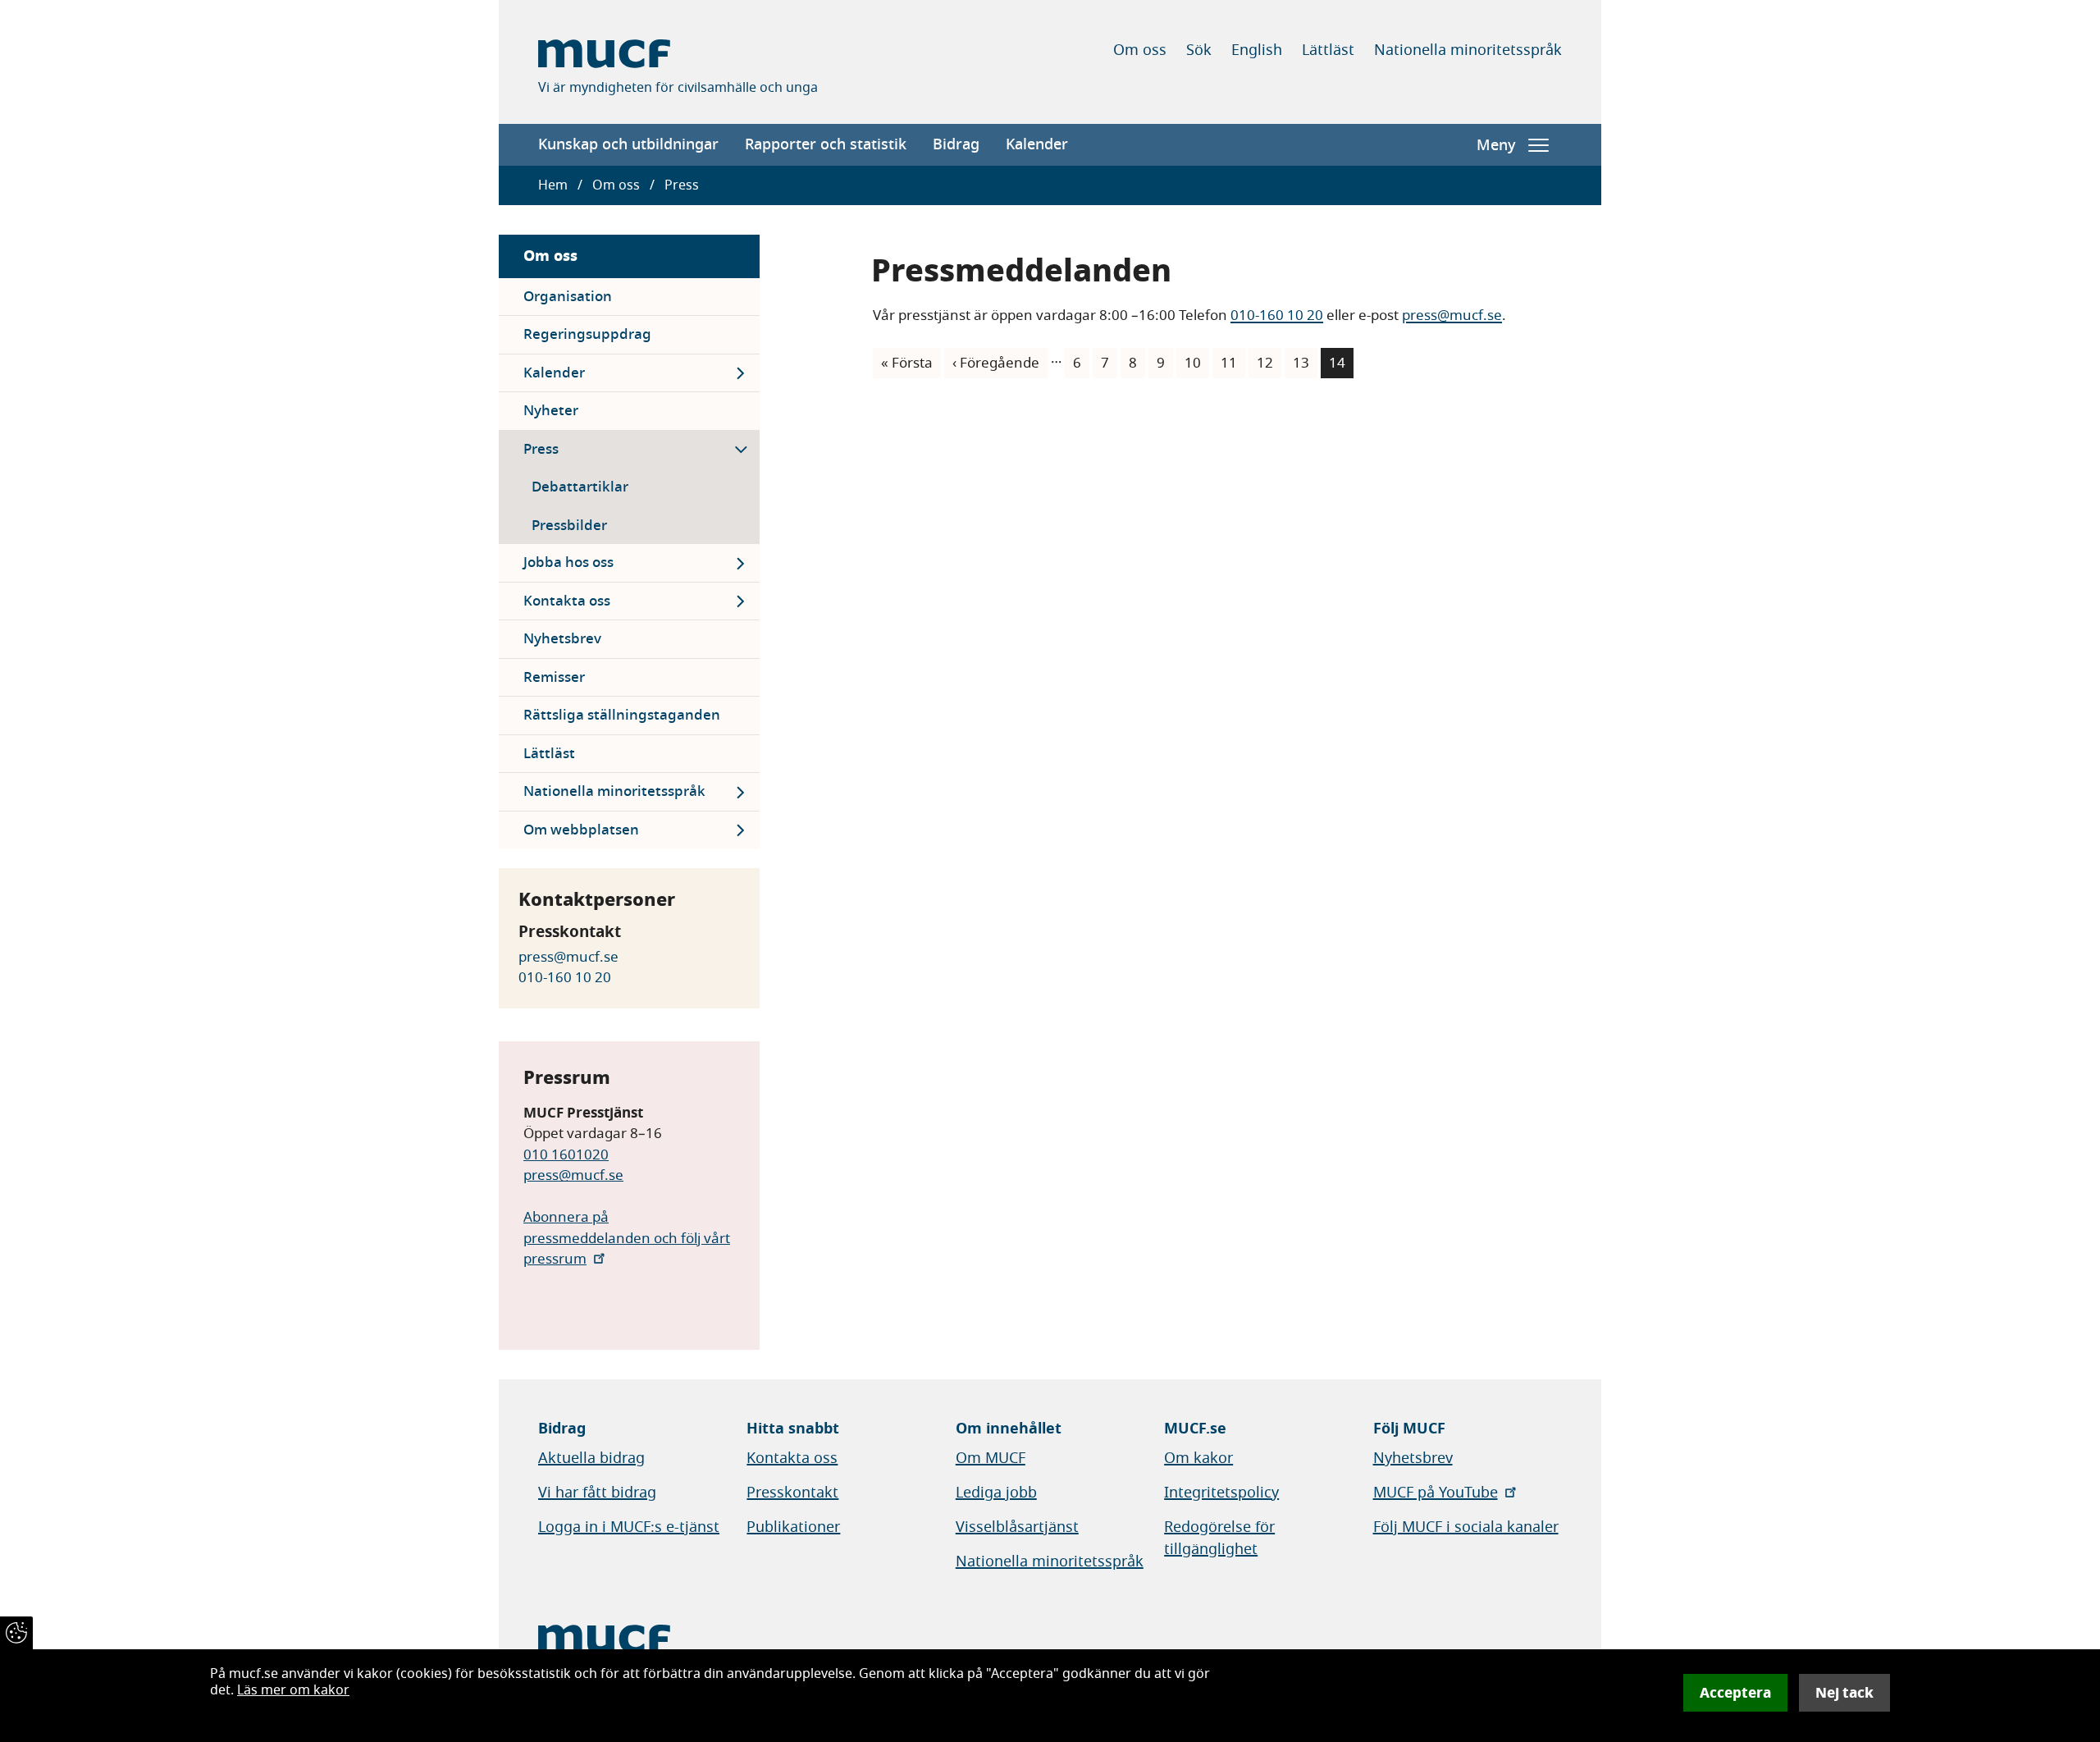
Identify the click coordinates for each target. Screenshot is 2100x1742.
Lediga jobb (996, 1493)
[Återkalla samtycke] (16, 1633)
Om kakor (1198, 1458)
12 (1269, 363)
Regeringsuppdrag (587, 334)
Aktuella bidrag (591, 1458)
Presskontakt (792, 1493)
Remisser (554, 677)
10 (1197, 363)
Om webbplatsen (581, 830)
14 (1341, 366)
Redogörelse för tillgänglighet (1219, 1538)
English (1257, 50)
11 (1233, 363)
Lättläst (1328, 50)
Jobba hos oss (568, 562)
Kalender (1037, 144)
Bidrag (956, 144)
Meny (1496, 145)
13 (1305, 363)
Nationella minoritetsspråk (1468, 50)
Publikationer (793, 1527)
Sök (1199, 50)
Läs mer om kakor (293, 1690)
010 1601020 (566, 1155)
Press (541, 449)
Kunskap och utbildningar (628, 144)
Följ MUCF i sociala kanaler (1466, 1527)
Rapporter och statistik (826, 144)
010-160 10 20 (565, 978)
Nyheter (551, 411)
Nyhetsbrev (562, 639)
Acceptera (1735, 1693)
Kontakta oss (567, 601)
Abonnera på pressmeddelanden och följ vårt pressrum (627, 1238)
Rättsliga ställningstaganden (622, 715)
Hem (553, 185)
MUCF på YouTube (1436, 1493)
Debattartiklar (580, 487)
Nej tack (1844, 1693)
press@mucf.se (568, 957)
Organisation (568, 297)
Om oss (1140, 50)
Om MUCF (991, 1458)
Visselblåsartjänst (1017, 1527)
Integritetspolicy (1221, 1493)
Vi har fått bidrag (597, 1493)
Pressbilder (569, 526)
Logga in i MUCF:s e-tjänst (629, 1527)
